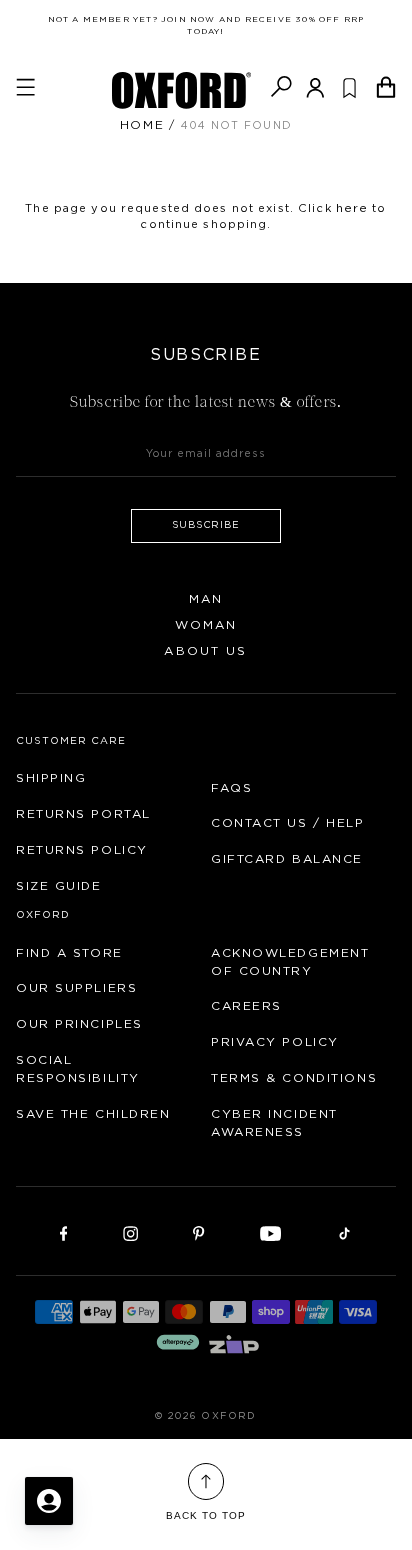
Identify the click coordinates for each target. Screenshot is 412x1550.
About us (205, 651)
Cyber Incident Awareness (274, 1123)
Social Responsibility (78, 1069)
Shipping (51, 778)
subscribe (206, 525)
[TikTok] (344, 1232)
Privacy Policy (275, 1042)
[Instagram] (130, 1232)
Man (206, 599)
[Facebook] (64, 1232)
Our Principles (79, 1024)
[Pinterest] (198, 1232)
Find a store (69, 953)
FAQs (231, 788)
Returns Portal (83, 814)
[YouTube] (271, 1232)
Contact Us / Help (288, 823)
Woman (206, 625)
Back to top (206, 1515)
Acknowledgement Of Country (290, 962)
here (352, 208)
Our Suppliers (76, 988)
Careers (246, 1006)
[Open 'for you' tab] (49, 1501)
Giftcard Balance (287, 859)
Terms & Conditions (294, 1078)
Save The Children (93, 1114)
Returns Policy (82, 850)
